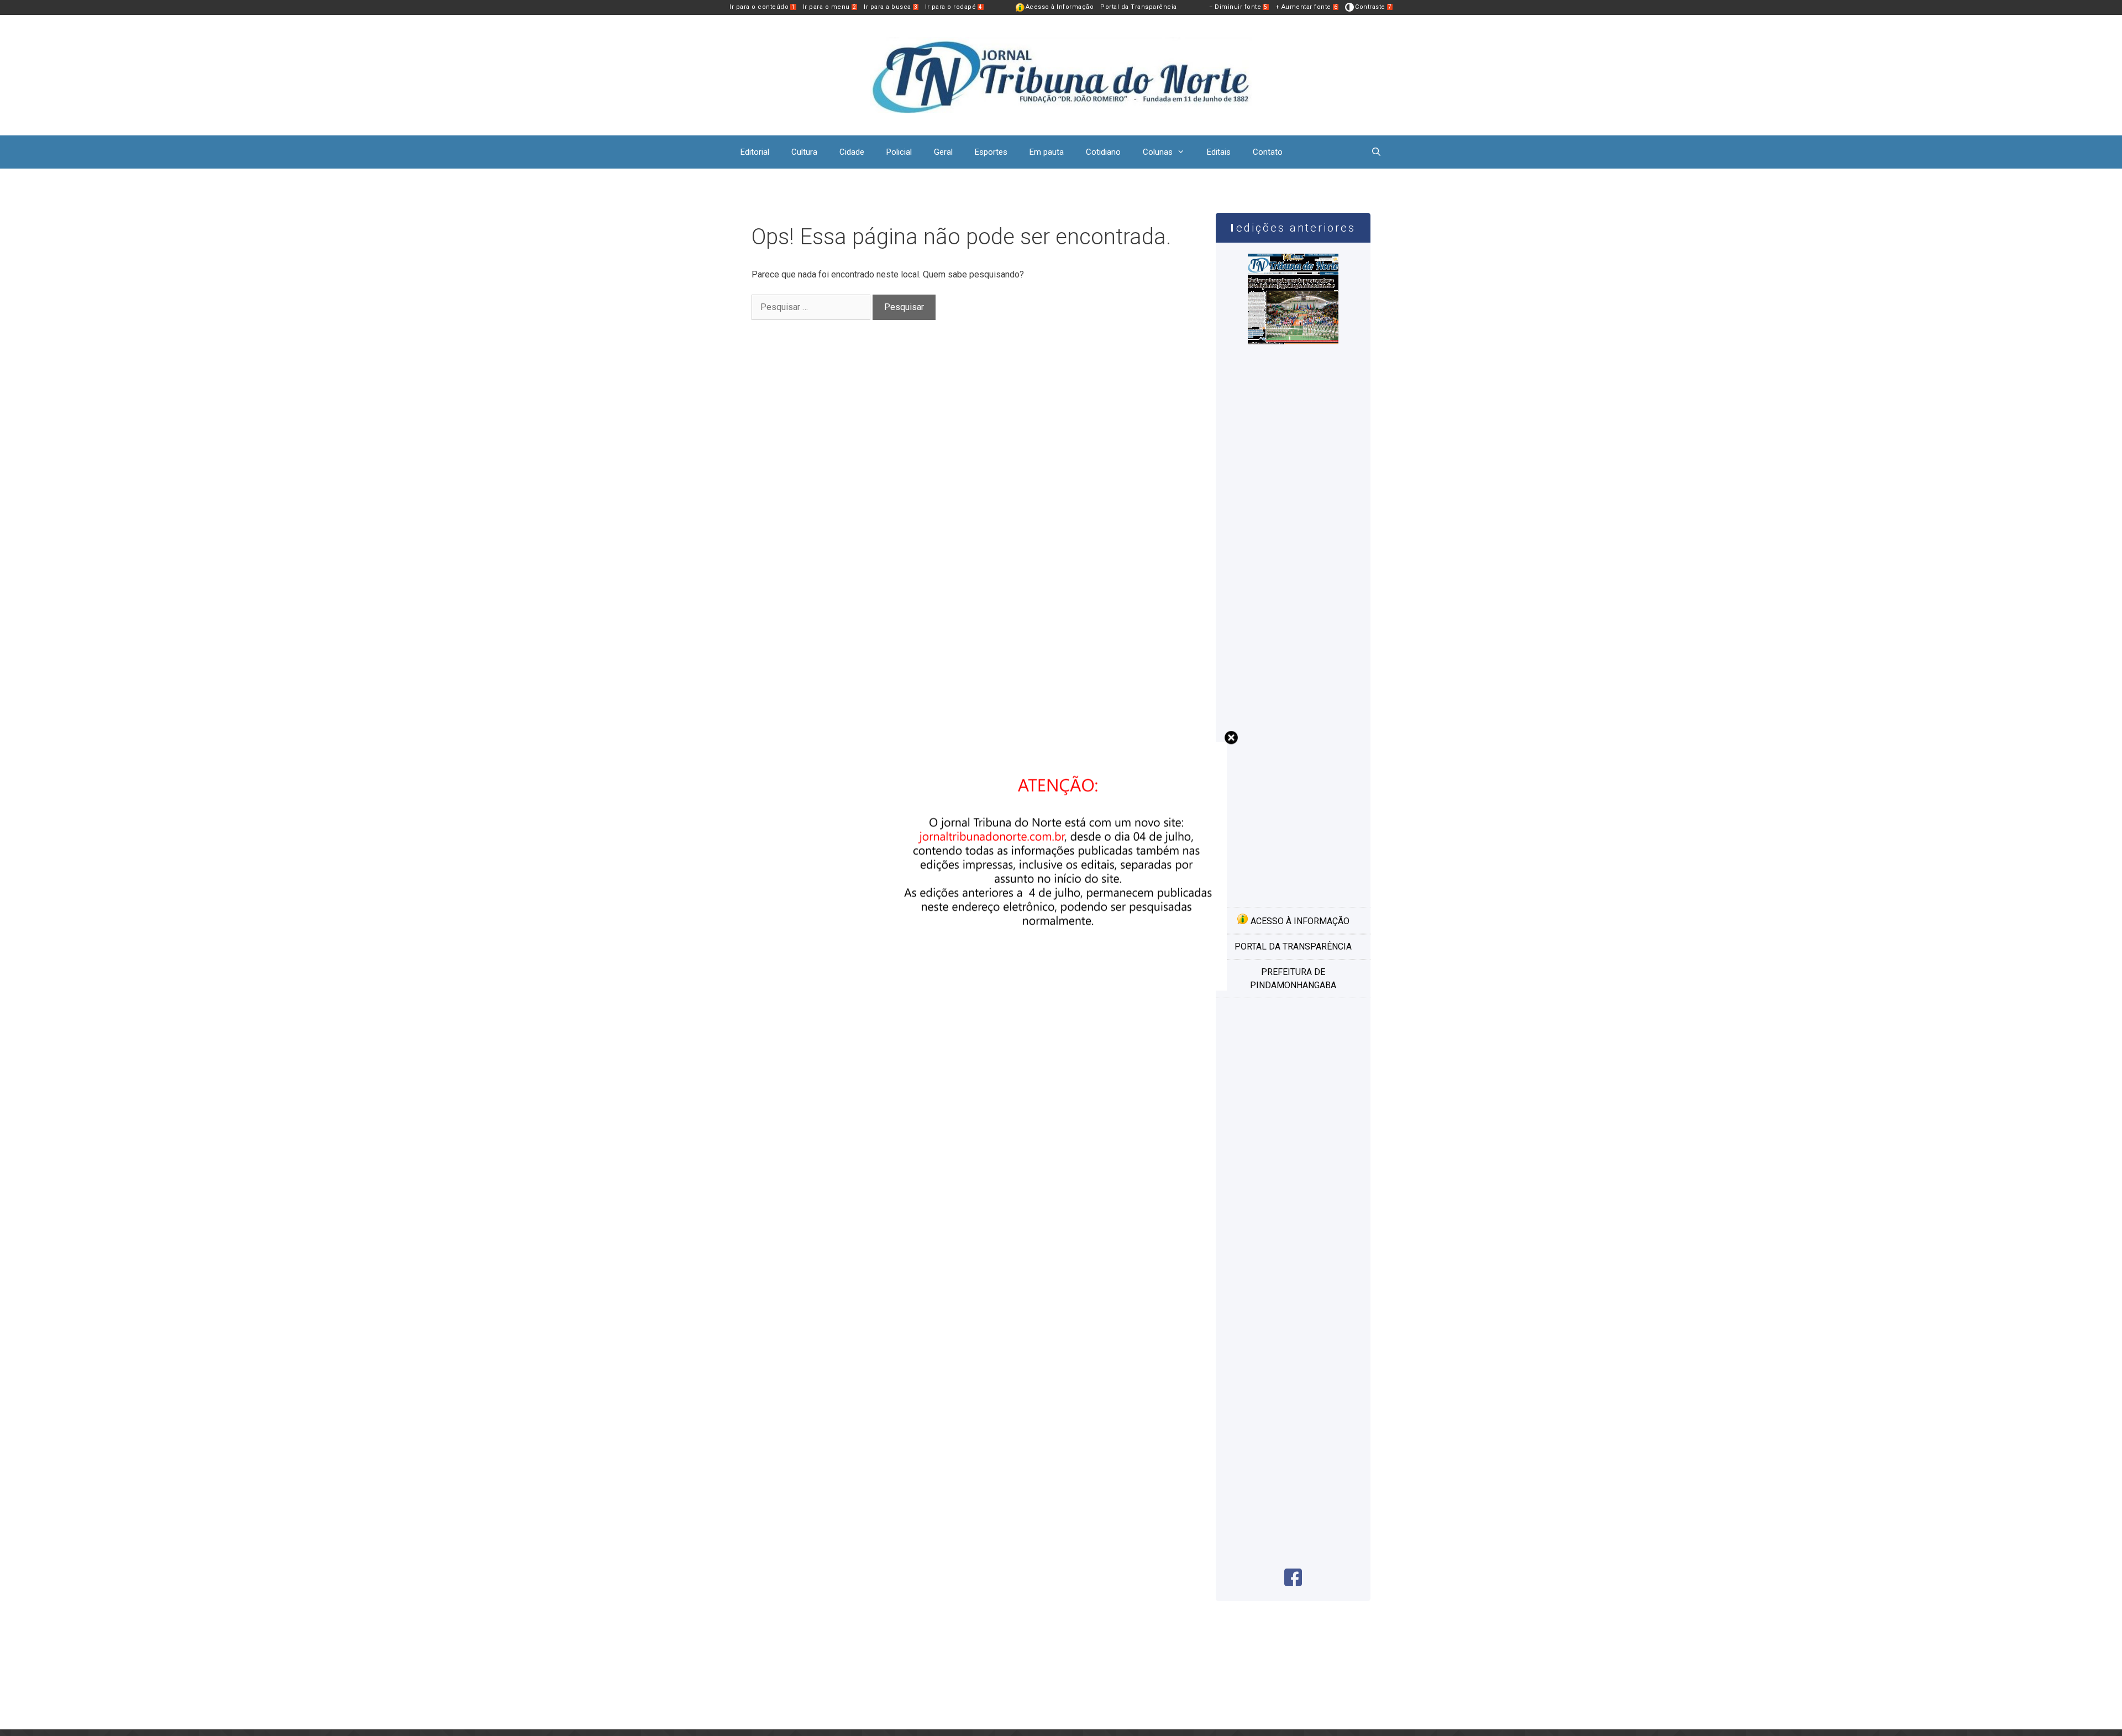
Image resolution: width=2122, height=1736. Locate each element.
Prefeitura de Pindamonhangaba (1293, 979)
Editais (1219, 152)
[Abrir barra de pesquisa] (1376, 152)
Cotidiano (1103, 152)
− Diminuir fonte (1238, 7)
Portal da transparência (1293, 946)
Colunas (1158, 152)
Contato (1268, 152)
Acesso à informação (1299, 921)
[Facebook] (1293, 1583)
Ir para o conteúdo (762, 7)
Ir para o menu (830, 7)
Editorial (755, 152)
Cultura (804, 152)
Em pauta (1047, 152)
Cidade (852, 152)
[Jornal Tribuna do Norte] (1061, 74)
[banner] (1061, 987)
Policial (899, 152)
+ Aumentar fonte (1307, 7)
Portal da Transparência (1139, 7)
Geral (943, 152)
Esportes (991, 152)
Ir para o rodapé (954, 7)
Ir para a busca (891, 7)
